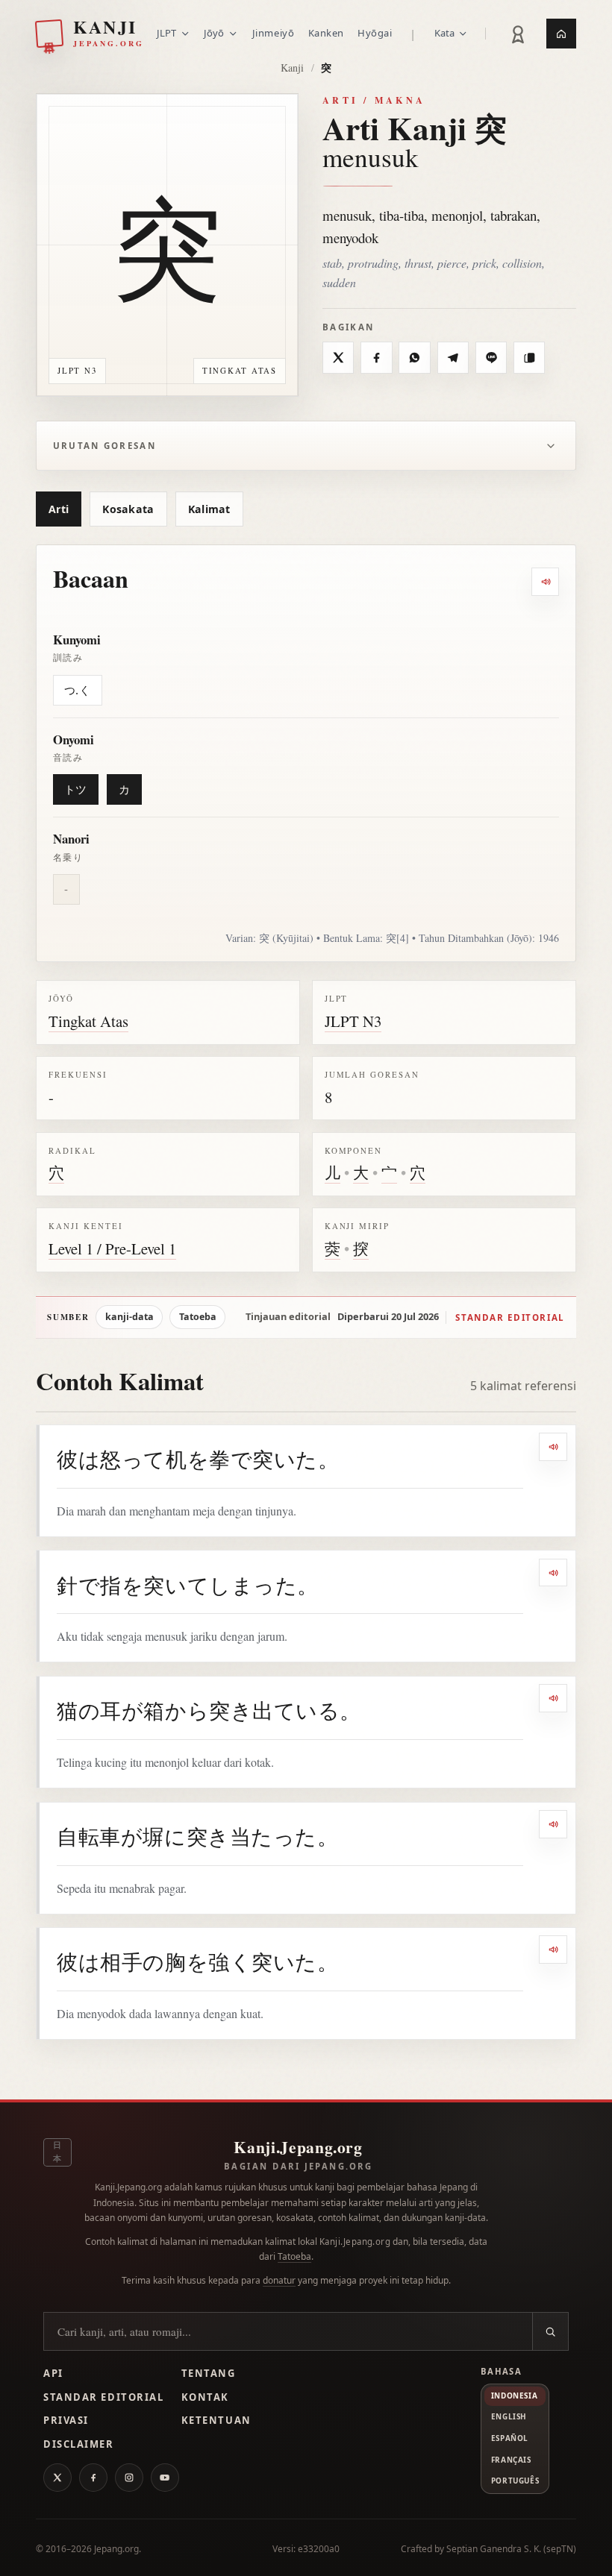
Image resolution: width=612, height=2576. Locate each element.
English (509, 2416)
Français (511, 2460)
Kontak (205, 2397)
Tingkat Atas (88, 1021)
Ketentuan (216, 2420)
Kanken (326, 33)
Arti (59, 509)
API (53, 2373)
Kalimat (209, 509)
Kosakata (128, 509)
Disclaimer (79, 2444)
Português (515, 2481)
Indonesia (514, 2396)
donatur (279, 2280)
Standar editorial (510, 1317)
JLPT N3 (353, 1021)
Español (510, 2438)
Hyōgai (375, 33)
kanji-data (129, 1317)
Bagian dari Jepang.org (298, 2166)
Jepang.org (116, 2549)
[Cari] (550, 2331)
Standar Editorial (103, 2397)
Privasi (66, 2420)
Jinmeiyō (273, 33)
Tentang (209, 2373)
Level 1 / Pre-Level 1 (112, 1248)
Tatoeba (198, 1317)
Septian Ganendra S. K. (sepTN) (511, 2549)
